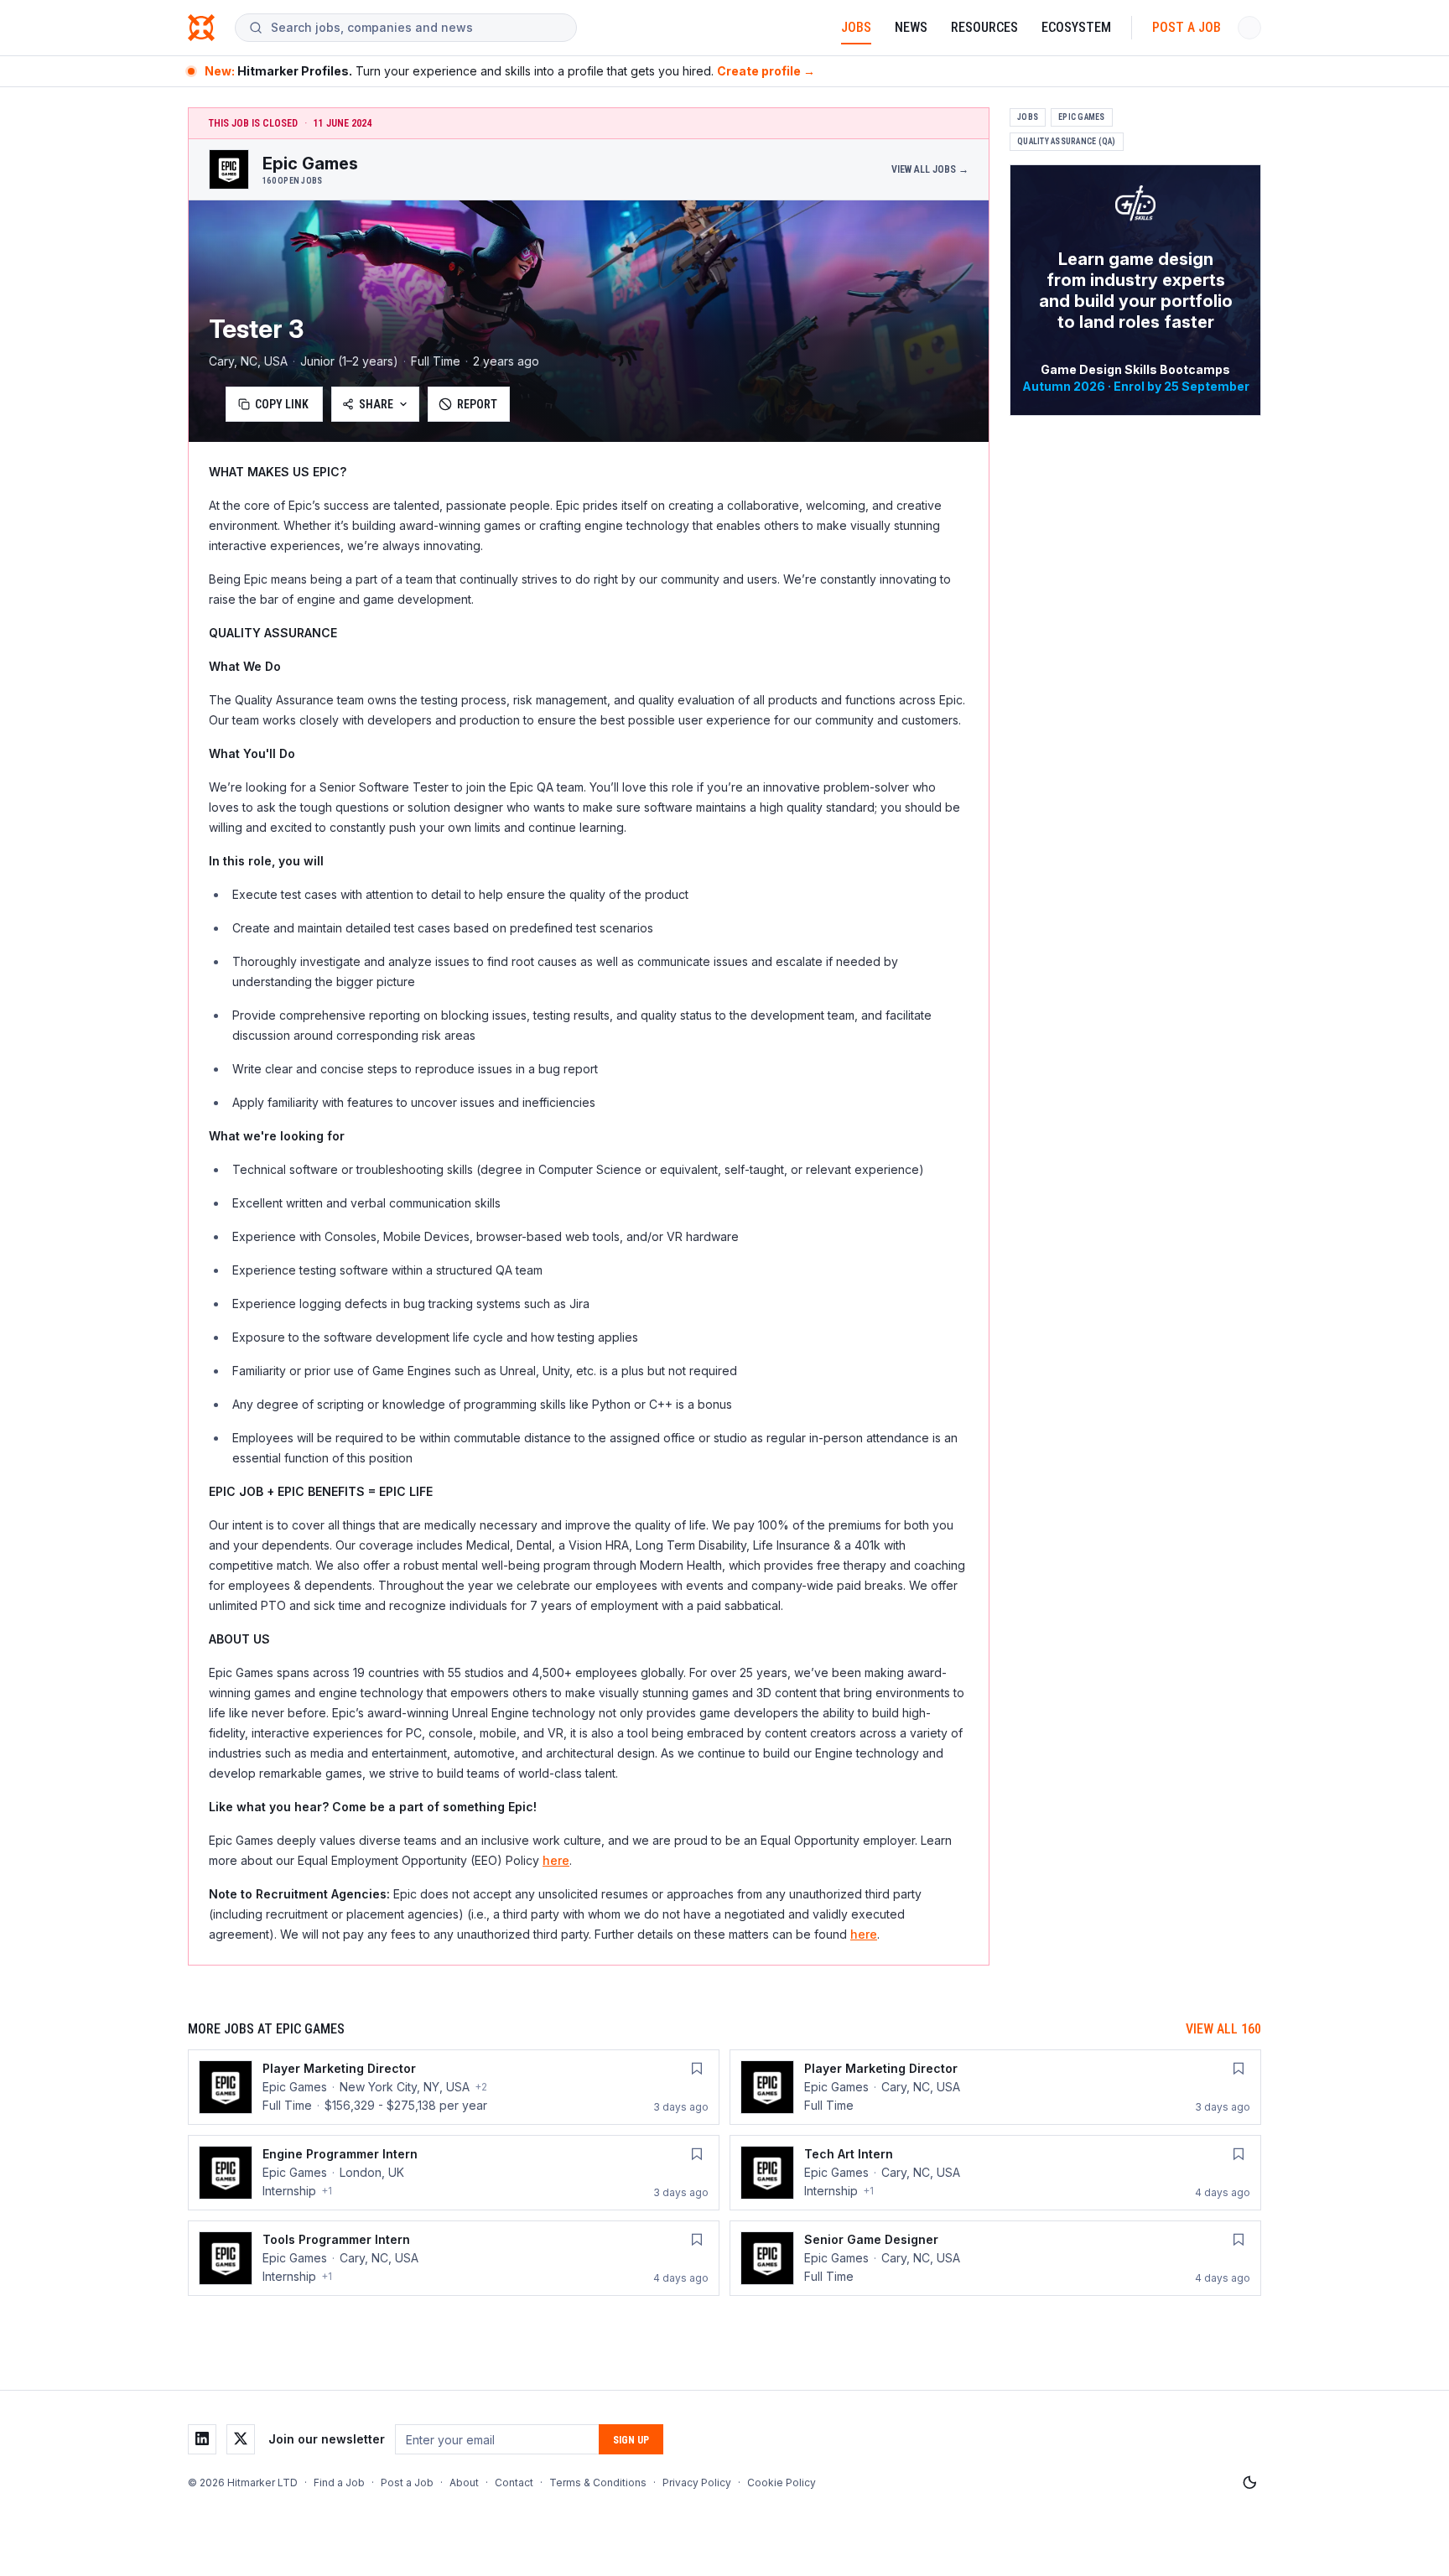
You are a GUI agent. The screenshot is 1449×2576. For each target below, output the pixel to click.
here (556, 1860)
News (911, 27)
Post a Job (1187, 27)
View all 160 (1223, 2029)
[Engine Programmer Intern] (454, 2173)
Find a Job (339, 2483)
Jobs (856, 27)
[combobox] (417, 28)
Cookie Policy (782, 2483)
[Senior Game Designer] (995, 2258)
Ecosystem (1076, 27)
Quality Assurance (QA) (1067, 141)
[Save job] (697, 2069)
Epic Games (1082, 117)
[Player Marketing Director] (454, 2087)
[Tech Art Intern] (995, 2173)
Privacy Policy (697, 2483)
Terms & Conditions (598, 2483)
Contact (514, 2483)
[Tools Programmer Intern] (454, 2258)
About (464, 2483)
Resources (984, 27)
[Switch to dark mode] (1249, 2483)
